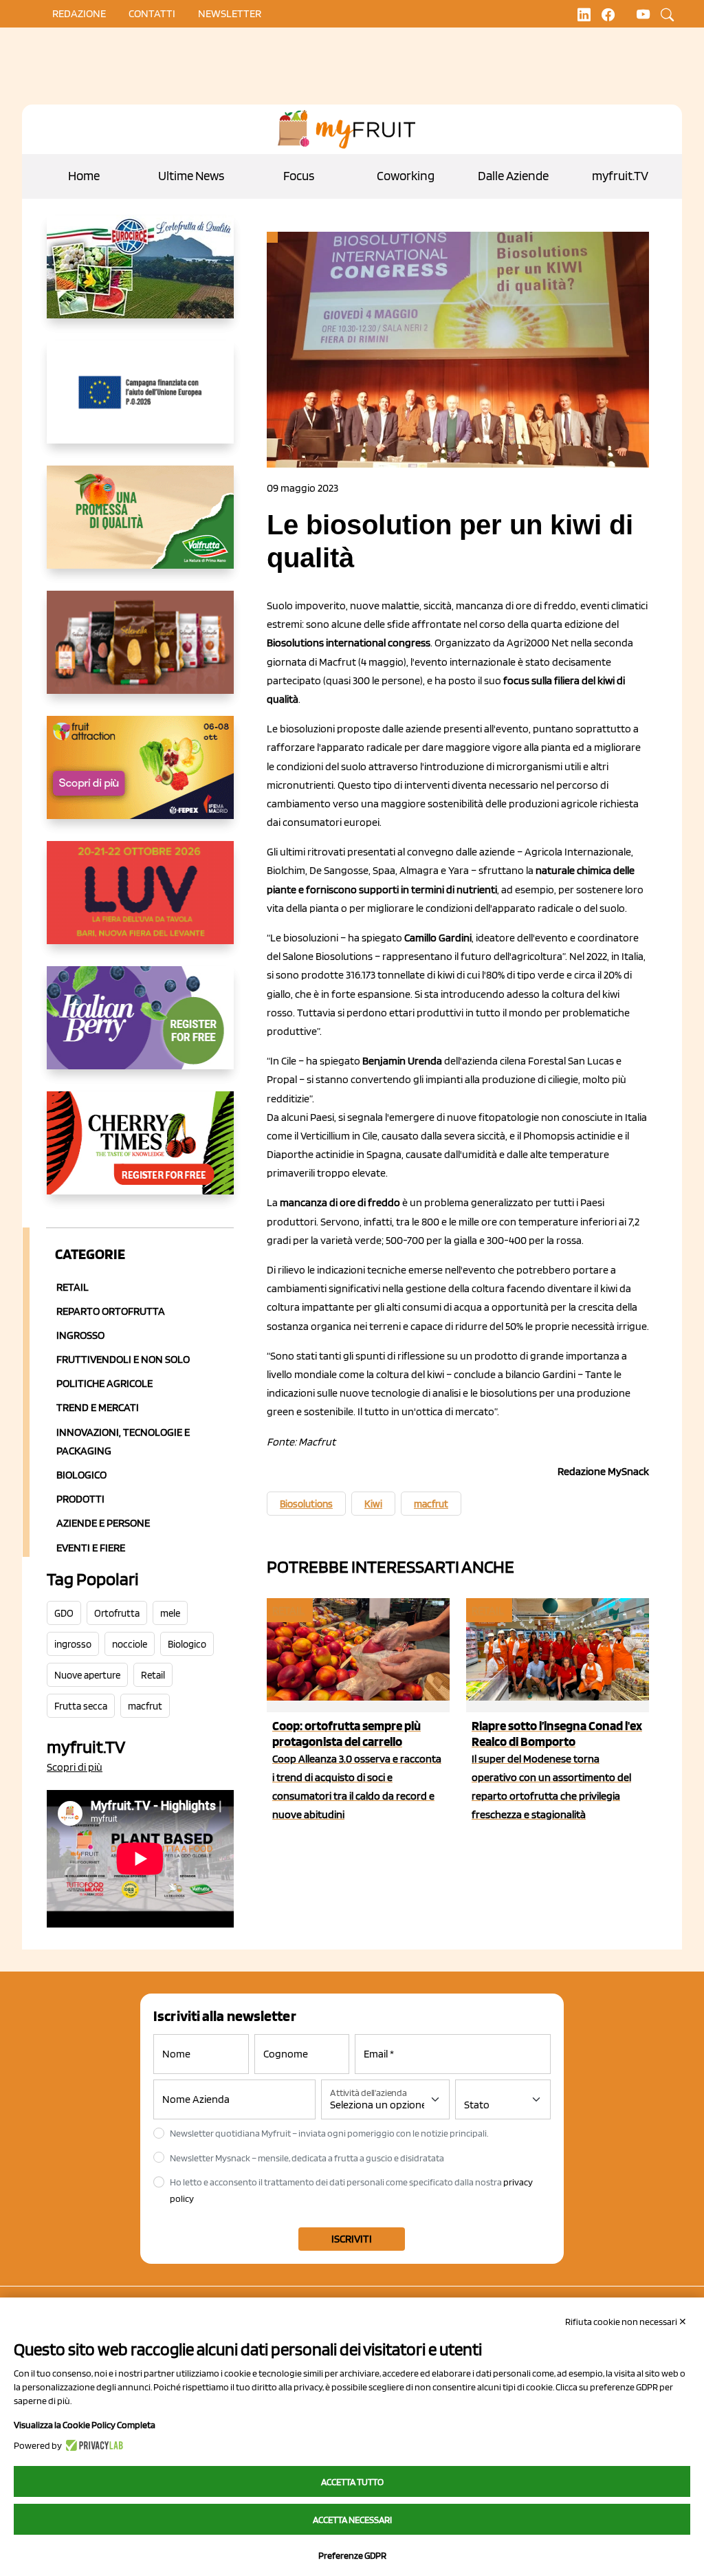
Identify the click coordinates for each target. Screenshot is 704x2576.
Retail (73, 1287)
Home (84, 176)
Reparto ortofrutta (111, 1311)
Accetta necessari (352, 2520)
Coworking (406, 176)
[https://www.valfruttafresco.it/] (140, 528)
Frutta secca (81, 1706)
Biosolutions (306, 1504)
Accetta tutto (352, 2482)
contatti (152, 13)
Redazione (79, 13)
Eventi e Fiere (91, 1548)
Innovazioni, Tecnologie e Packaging (123, 1441)
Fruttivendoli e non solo (123, 1359)
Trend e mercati (98, 1407)
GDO (64, 1613)
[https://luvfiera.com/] (140, 904)
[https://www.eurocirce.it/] (140, 278)
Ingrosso (80, 1335)
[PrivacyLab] (92, 2445)
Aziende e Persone (103, 1523)
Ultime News (191, 176)
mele (170, 1613)
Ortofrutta (117, 1613)
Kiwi (373, 1504)
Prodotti (80, 1499)
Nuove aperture (87, 1675)
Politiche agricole (104, 1383)
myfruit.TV (620, 176)
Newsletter (230, 13)
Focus (299, 176)
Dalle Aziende (513, 176)
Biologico (81, 1475)
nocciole (130, 1644)
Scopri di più (75, 1767)
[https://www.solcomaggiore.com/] (140, 403)
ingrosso (73, 1644)
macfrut (145, 1706)
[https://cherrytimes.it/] (140, 1154)
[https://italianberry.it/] (140, 1029)
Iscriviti (352, 2239)
